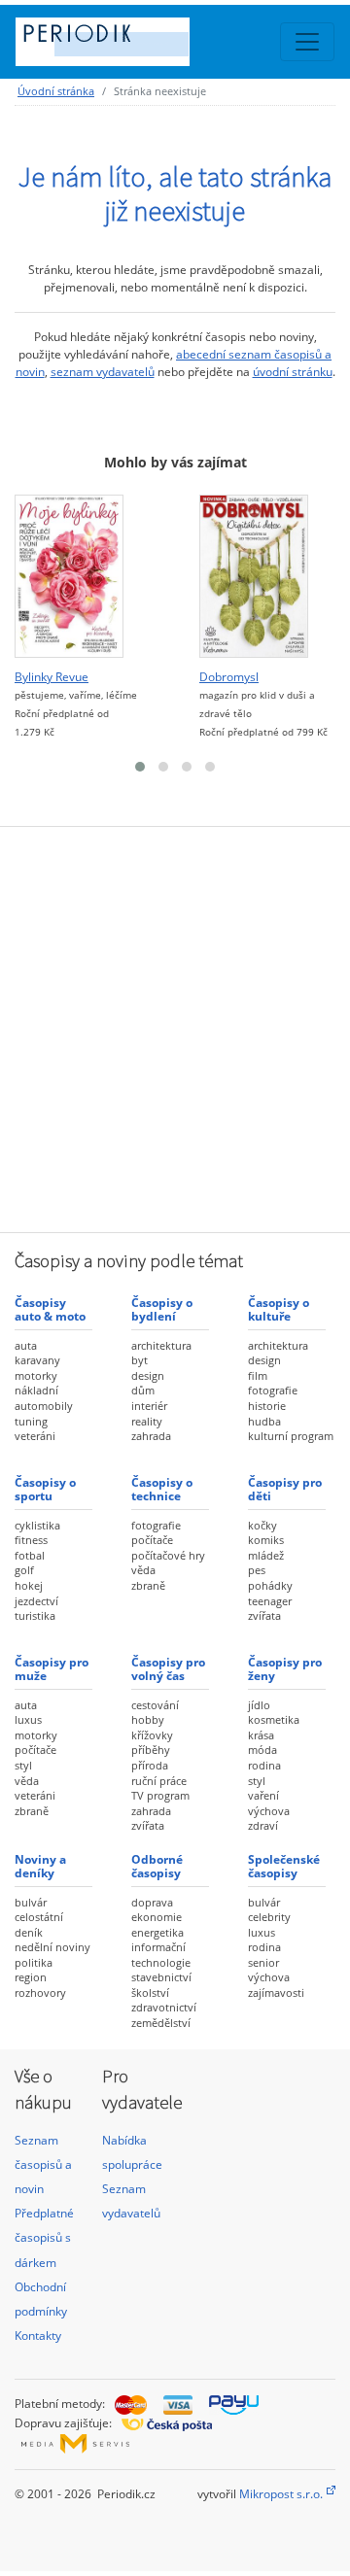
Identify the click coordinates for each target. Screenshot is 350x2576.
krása (261, 1735)
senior (263, 1962)
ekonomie (157, 1917)
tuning (31, 1421)
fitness (31, 1540)
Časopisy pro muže (52, 1669)
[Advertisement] (175, 1027)
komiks (266, 1540)
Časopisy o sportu (45, 1489)
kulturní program (291, 1436)
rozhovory (40, 1992)
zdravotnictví (164, 2007)
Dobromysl (229, 677)
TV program (160, 1795)
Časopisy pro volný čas (168, 1669)
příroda (150, 1765)
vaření (263, 1795)
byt (140, 1360)
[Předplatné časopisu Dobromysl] (254, 577)
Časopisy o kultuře (279, 1309)
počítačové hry (168, 1555)
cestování (155, 1705)
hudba (264, 1421)
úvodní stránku (293, 372)
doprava (152, 1902)
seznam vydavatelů (103, 372)
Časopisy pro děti (285, 1489)
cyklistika (37, 1525)
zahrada (151, 1436)
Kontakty (38, 2336)
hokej (29, 1585)
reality (147, 1421)
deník (29, 1932)
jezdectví (36, 1601)
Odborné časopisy (157, 1866)
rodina (264, 1765)
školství (150, 1992)
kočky (262, 1525)
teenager (270, 1601)
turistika (35, 1615)
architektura (161, 1345)
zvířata (264, 1615)
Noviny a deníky (40, 1866)
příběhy (151, 1750)
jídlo (259, 1705)
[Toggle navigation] (307, 42)
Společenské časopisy (284, 1866)
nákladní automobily (44, 1398)
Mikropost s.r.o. (281, 2494)
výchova (269, 1811)
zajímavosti (276, 1992)
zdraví (263, 1825)
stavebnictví (161, 1977)
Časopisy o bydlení (162, 1309)
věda (143, 1570)
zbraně (148, 1585)
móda (262, 1750)
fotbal (30, 1555)
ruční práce (159, 1781)
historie (267, 1406)
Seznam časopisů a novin (43, 2164)
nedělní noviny (52, 1947)
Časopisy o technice (162, 1489)
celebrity (269, 1917)
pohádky (270, 1585)
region (31, 1977)
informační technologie (161, 1955)
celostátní (39, 1917)
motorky (36, 1375)
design (148, 1375)
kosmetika (274, 1719)
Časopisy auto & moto (50, 1309)
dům (143, 1390)
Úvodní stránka (56, 91)
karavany (37, 1360)
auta (26, 1345)
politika (34, 1962)
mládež (266, 1555)
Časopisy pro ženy (285, 1669)
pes (257, 1570)
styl (23, 1765)
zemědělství (161, 2023)
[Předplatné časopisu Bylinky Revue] (69, 577)
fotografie (273, 1390)
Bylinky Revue (52, 677)
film (258, 1375)
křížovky (152, 1735)
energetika (157, 1932)
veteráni (35, 1436)
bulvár (31, 1902)
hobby (148, 1719)
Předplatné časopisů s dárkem (44, 2237)
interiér (149, 1406)
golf (24, 1570)
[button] (140, 767)
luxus (28, 1719)
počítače (152, 1540)
